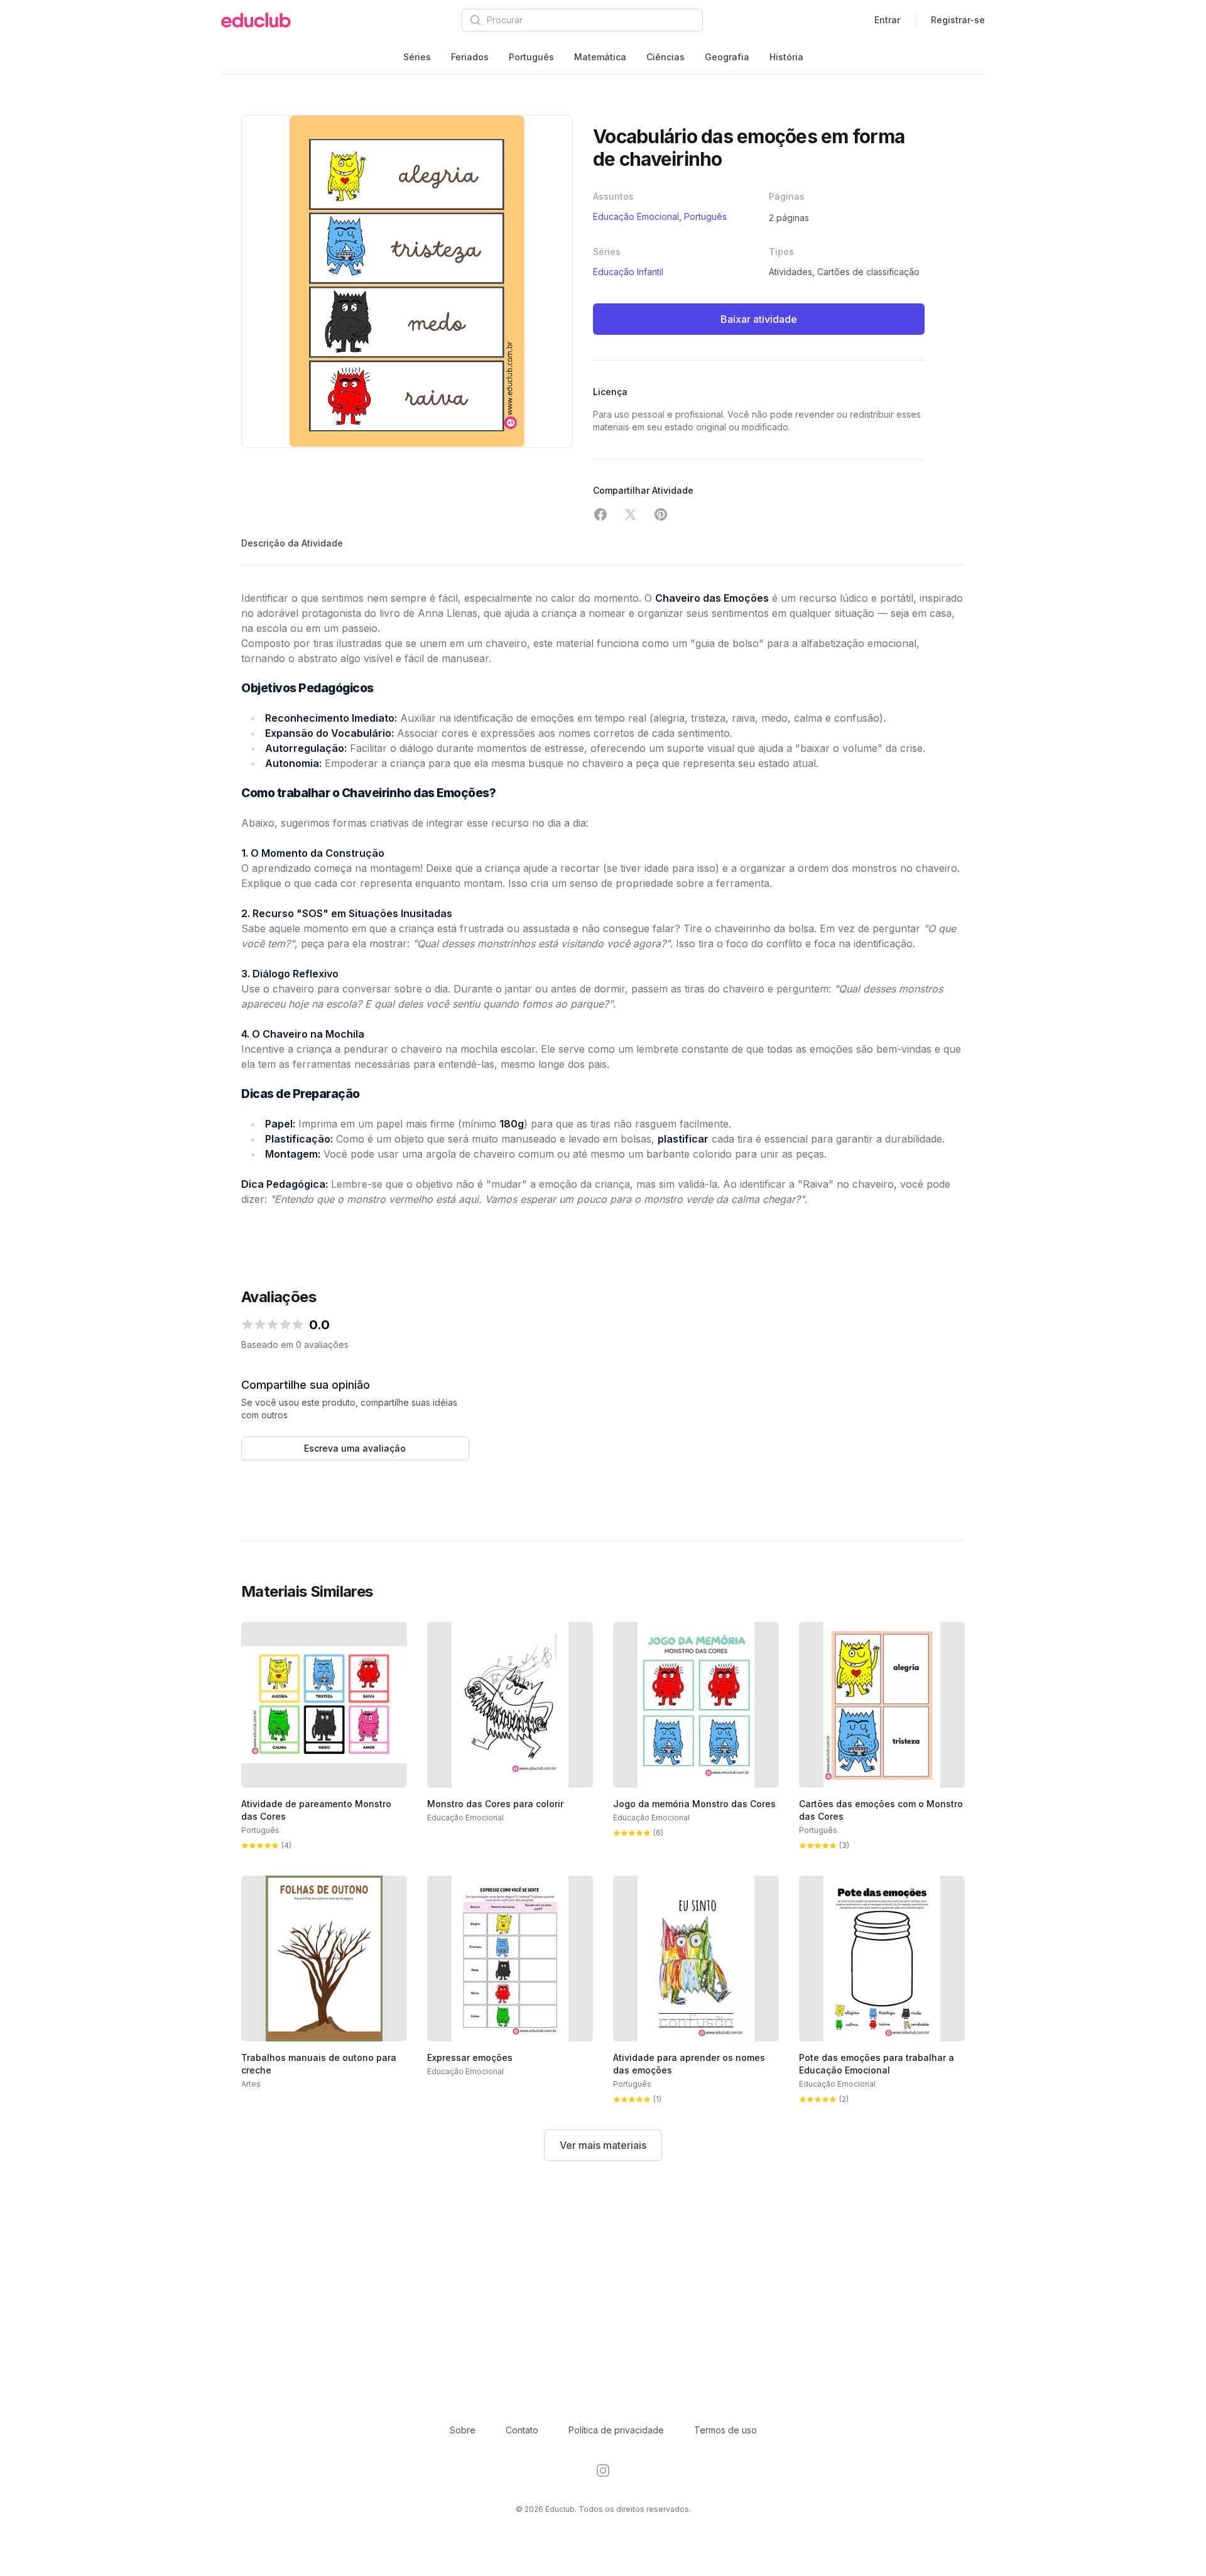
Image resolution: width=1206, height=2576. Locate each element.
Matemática (600, 57)
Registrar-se (958, 20)
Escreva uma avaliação (355, 1448)
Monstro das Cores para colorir (495, 1804)
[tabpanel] (407, 281)
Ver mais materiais (603, 2145)
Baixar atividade (759, 319)
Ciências (665, 57)
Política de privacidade (616, 2430)
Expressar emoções (470, 2057)
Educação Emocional (636, 216)
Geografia (727, 57)
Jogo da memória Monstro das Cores (694, 1804)
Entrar (887, 20)
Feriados (470, 57)
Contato (522, 2430)
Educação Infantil (628, 272)
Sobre (463, 2430)
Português (531, 57)
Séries (417, 57)
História (786, 57)
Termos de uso (725, 2430)
